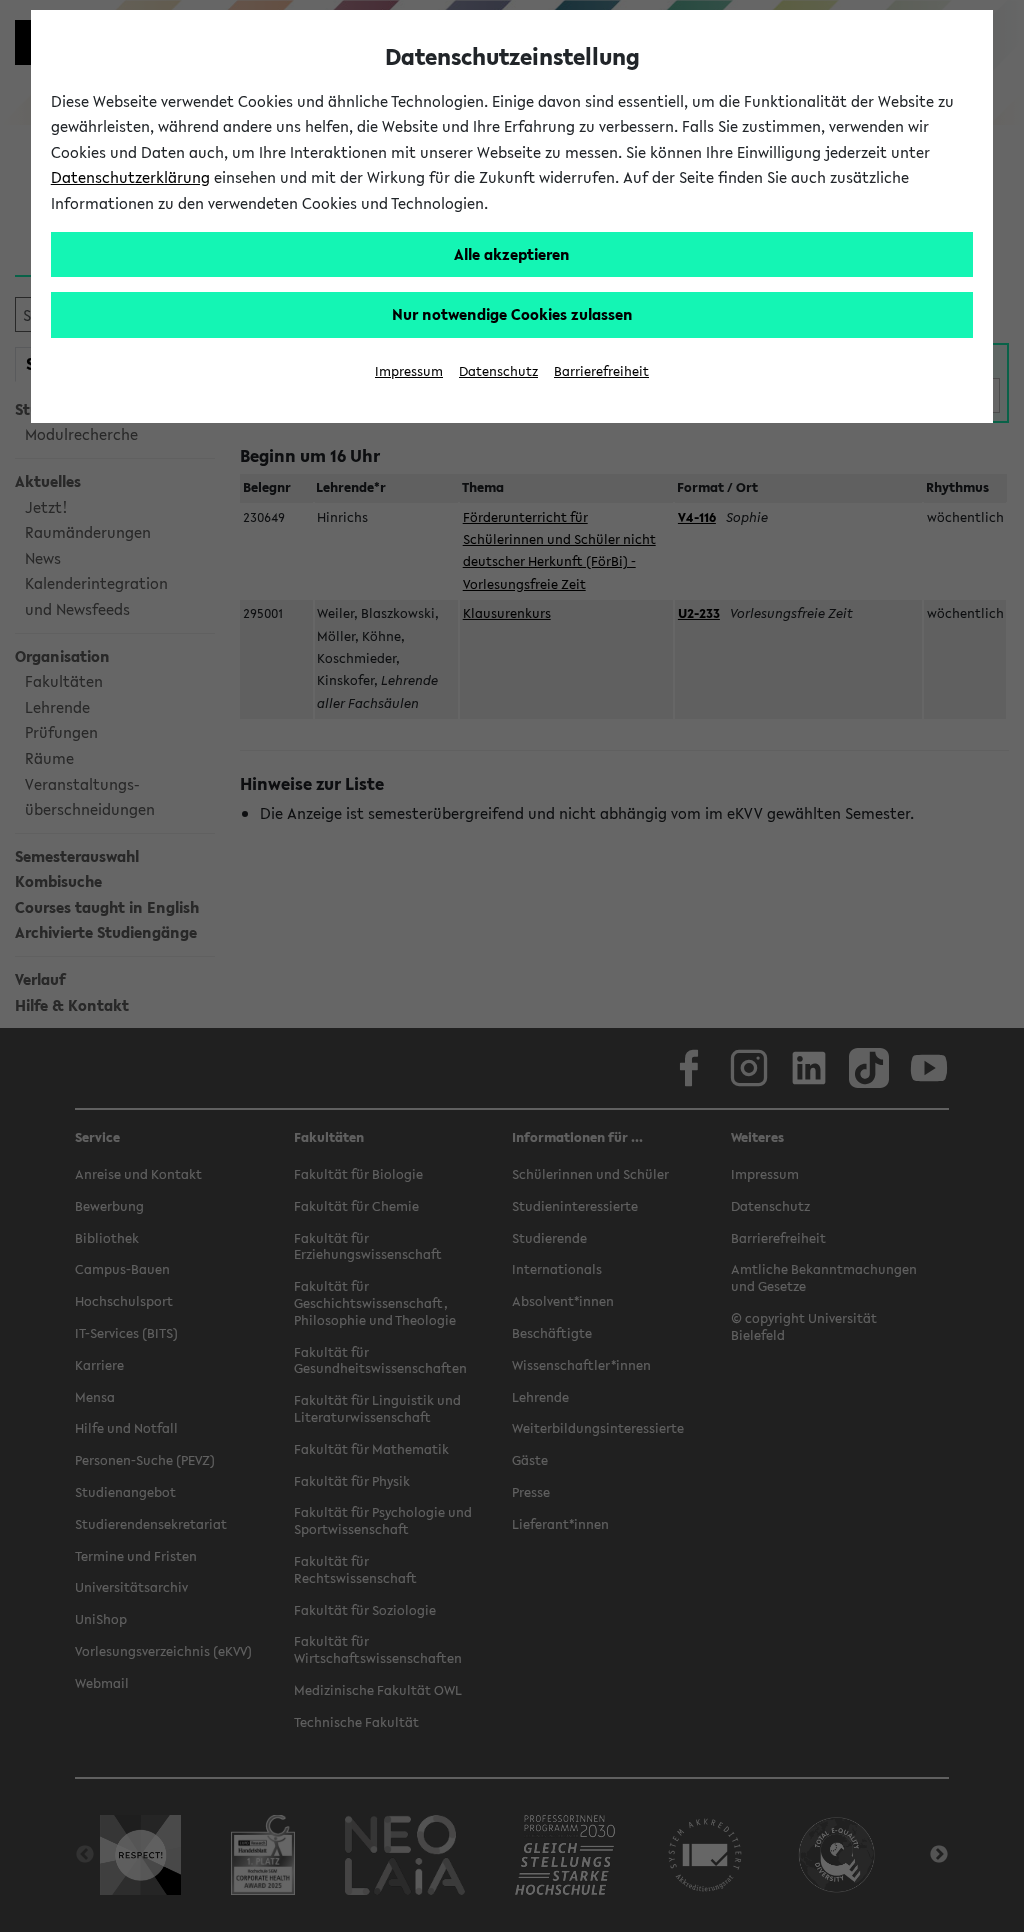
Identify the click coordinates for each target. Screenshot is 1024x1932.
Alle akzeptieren (512, 254)
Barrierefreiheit (601, 371)
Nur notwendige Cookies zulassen (512, 314)
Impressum (409, 371)
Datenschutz (498, 371)
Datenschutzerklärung (130, 177)
